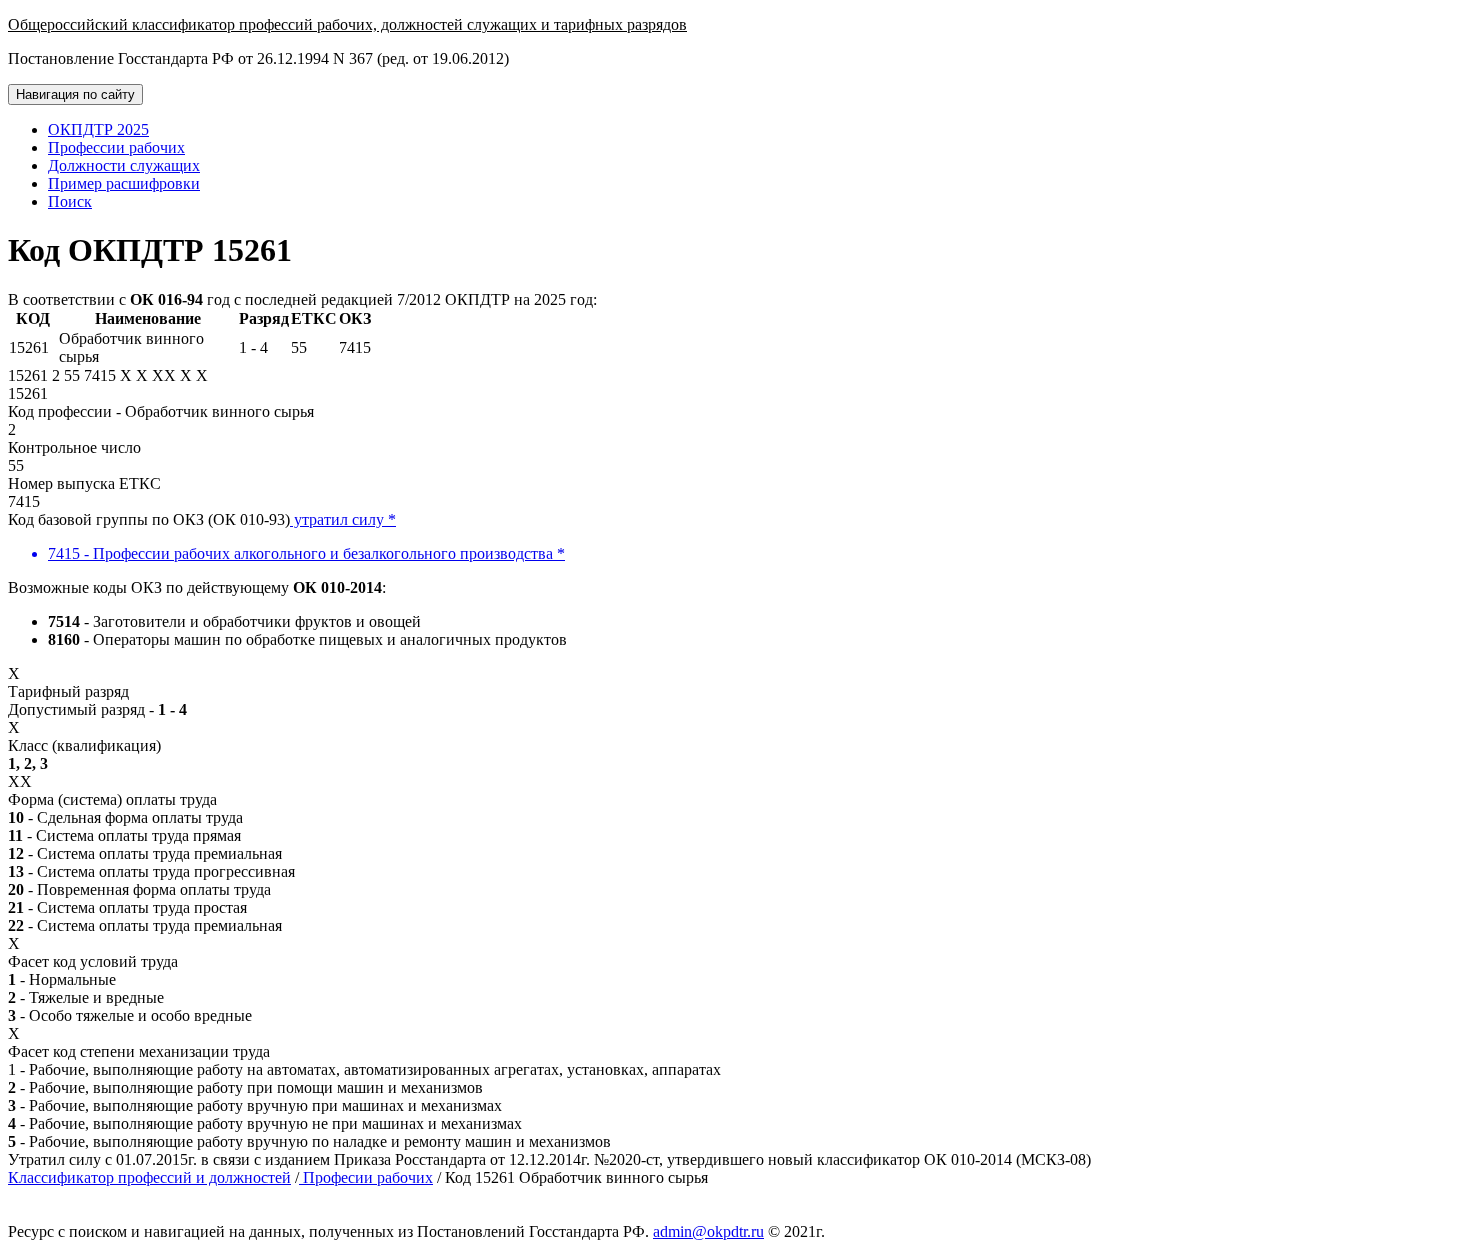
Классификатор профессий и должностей (149, 1177)
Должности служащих (124, 165)
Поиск (70, 201)
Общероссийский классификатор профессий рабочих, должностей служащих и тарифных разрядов (347, 24)
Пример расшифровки (124, 183)
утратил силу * (343, 519)
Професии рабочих (366, 1177)
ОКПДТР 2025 (98, 129)
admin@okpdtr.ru (708, 1231)
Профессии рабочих (116, 147)
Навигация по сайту (75, 94)
